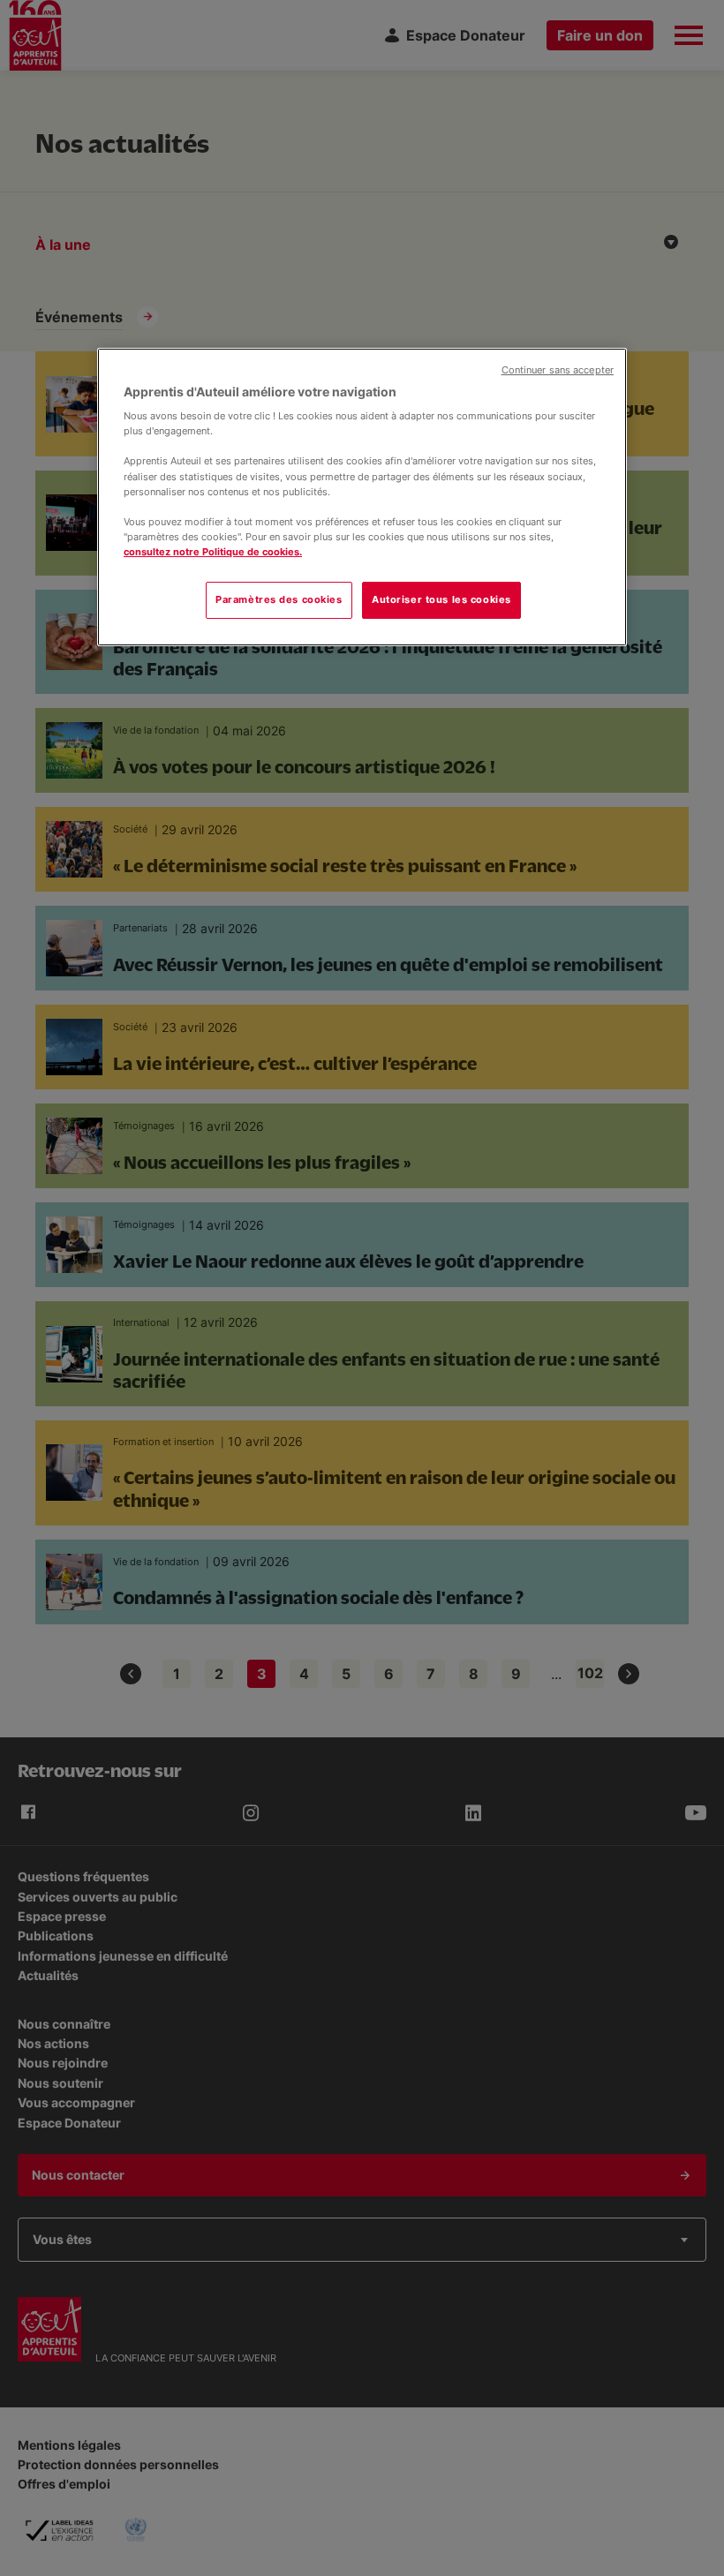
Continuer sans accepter (558, 370)
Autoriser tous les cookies (441, 599)
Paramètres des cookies (279, 599)
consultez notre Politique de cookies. (213, 552)
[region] (362, 497)
